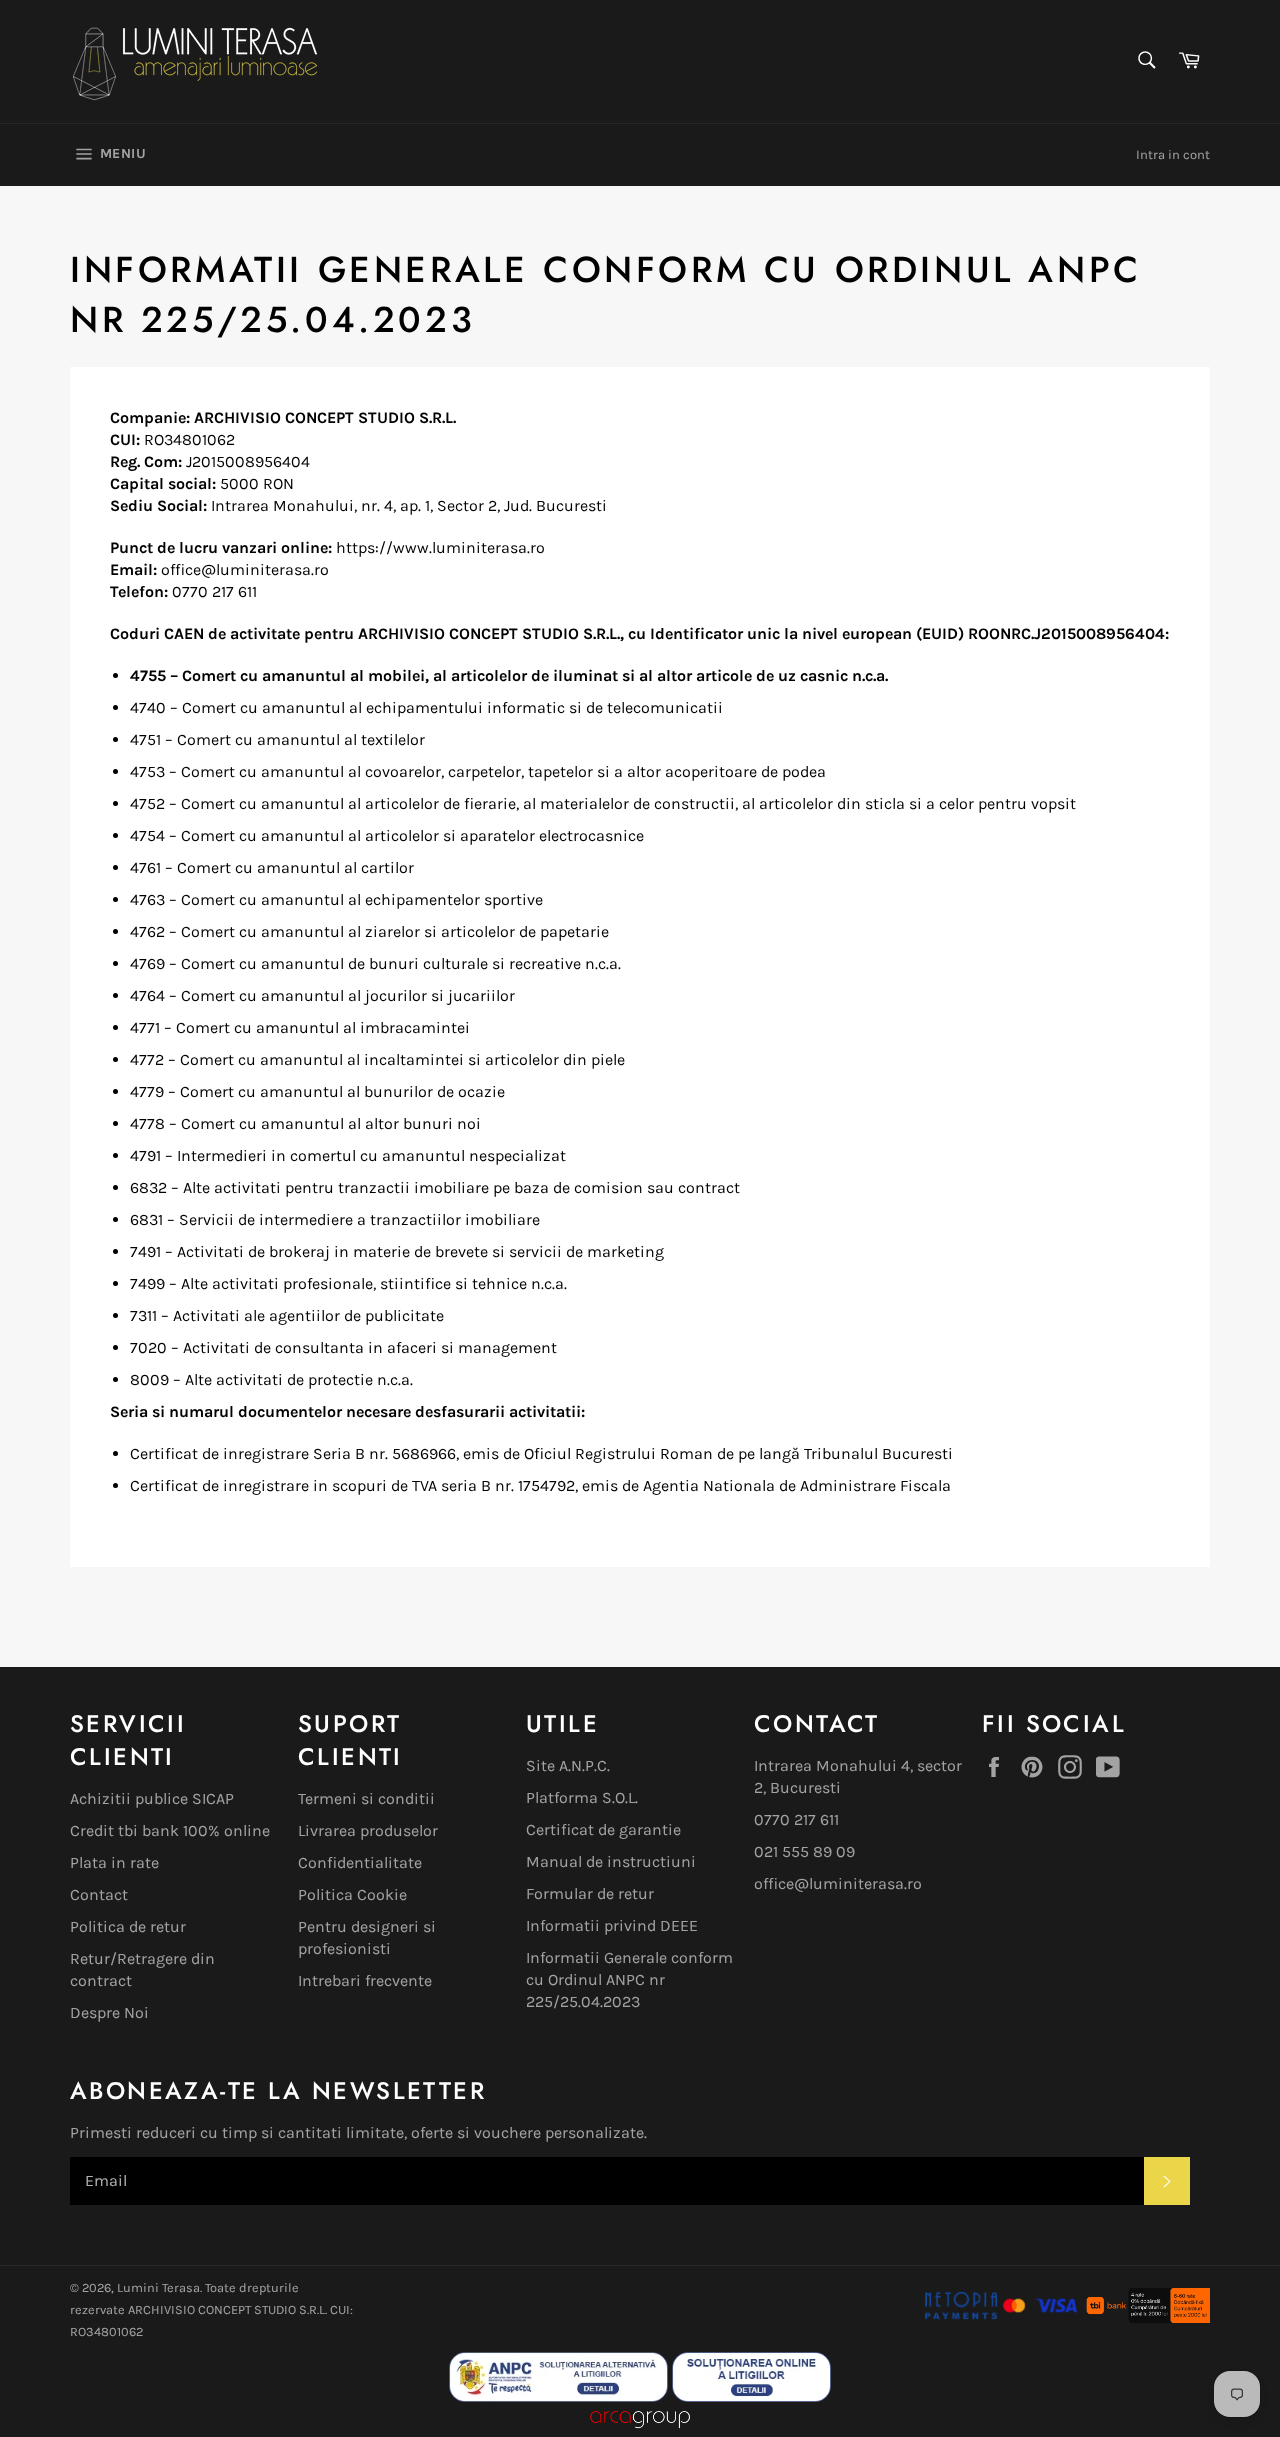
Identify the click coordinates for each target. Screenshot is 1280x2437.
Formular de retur (590, 1893)
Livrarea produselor (368, 1830)
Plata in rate (114, 1862)
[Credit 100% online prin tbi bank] (1147, 2317)
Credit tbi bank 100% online (170, 1830)
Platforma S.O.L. (582, 1797)
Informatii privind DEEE (612, 1925)
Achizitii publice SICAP (152, 1798)
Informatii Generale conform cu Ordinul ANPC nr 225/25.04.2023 (629, 1979)
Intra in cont (1173, 154)
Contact (99, 1894)
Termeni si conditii (366, 1798)
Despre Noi (109, 2012)
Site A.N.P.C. (568, 1765)
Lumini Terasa (158, 2287)
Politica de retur (128, 1926)
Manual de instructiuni (611, 1861)
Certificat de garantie (603, 1829)
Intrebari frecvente (365, 1980)
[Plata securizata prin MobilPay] (1001, 2317)
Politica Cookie (352, 1894)
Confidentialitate (360, 1862)
